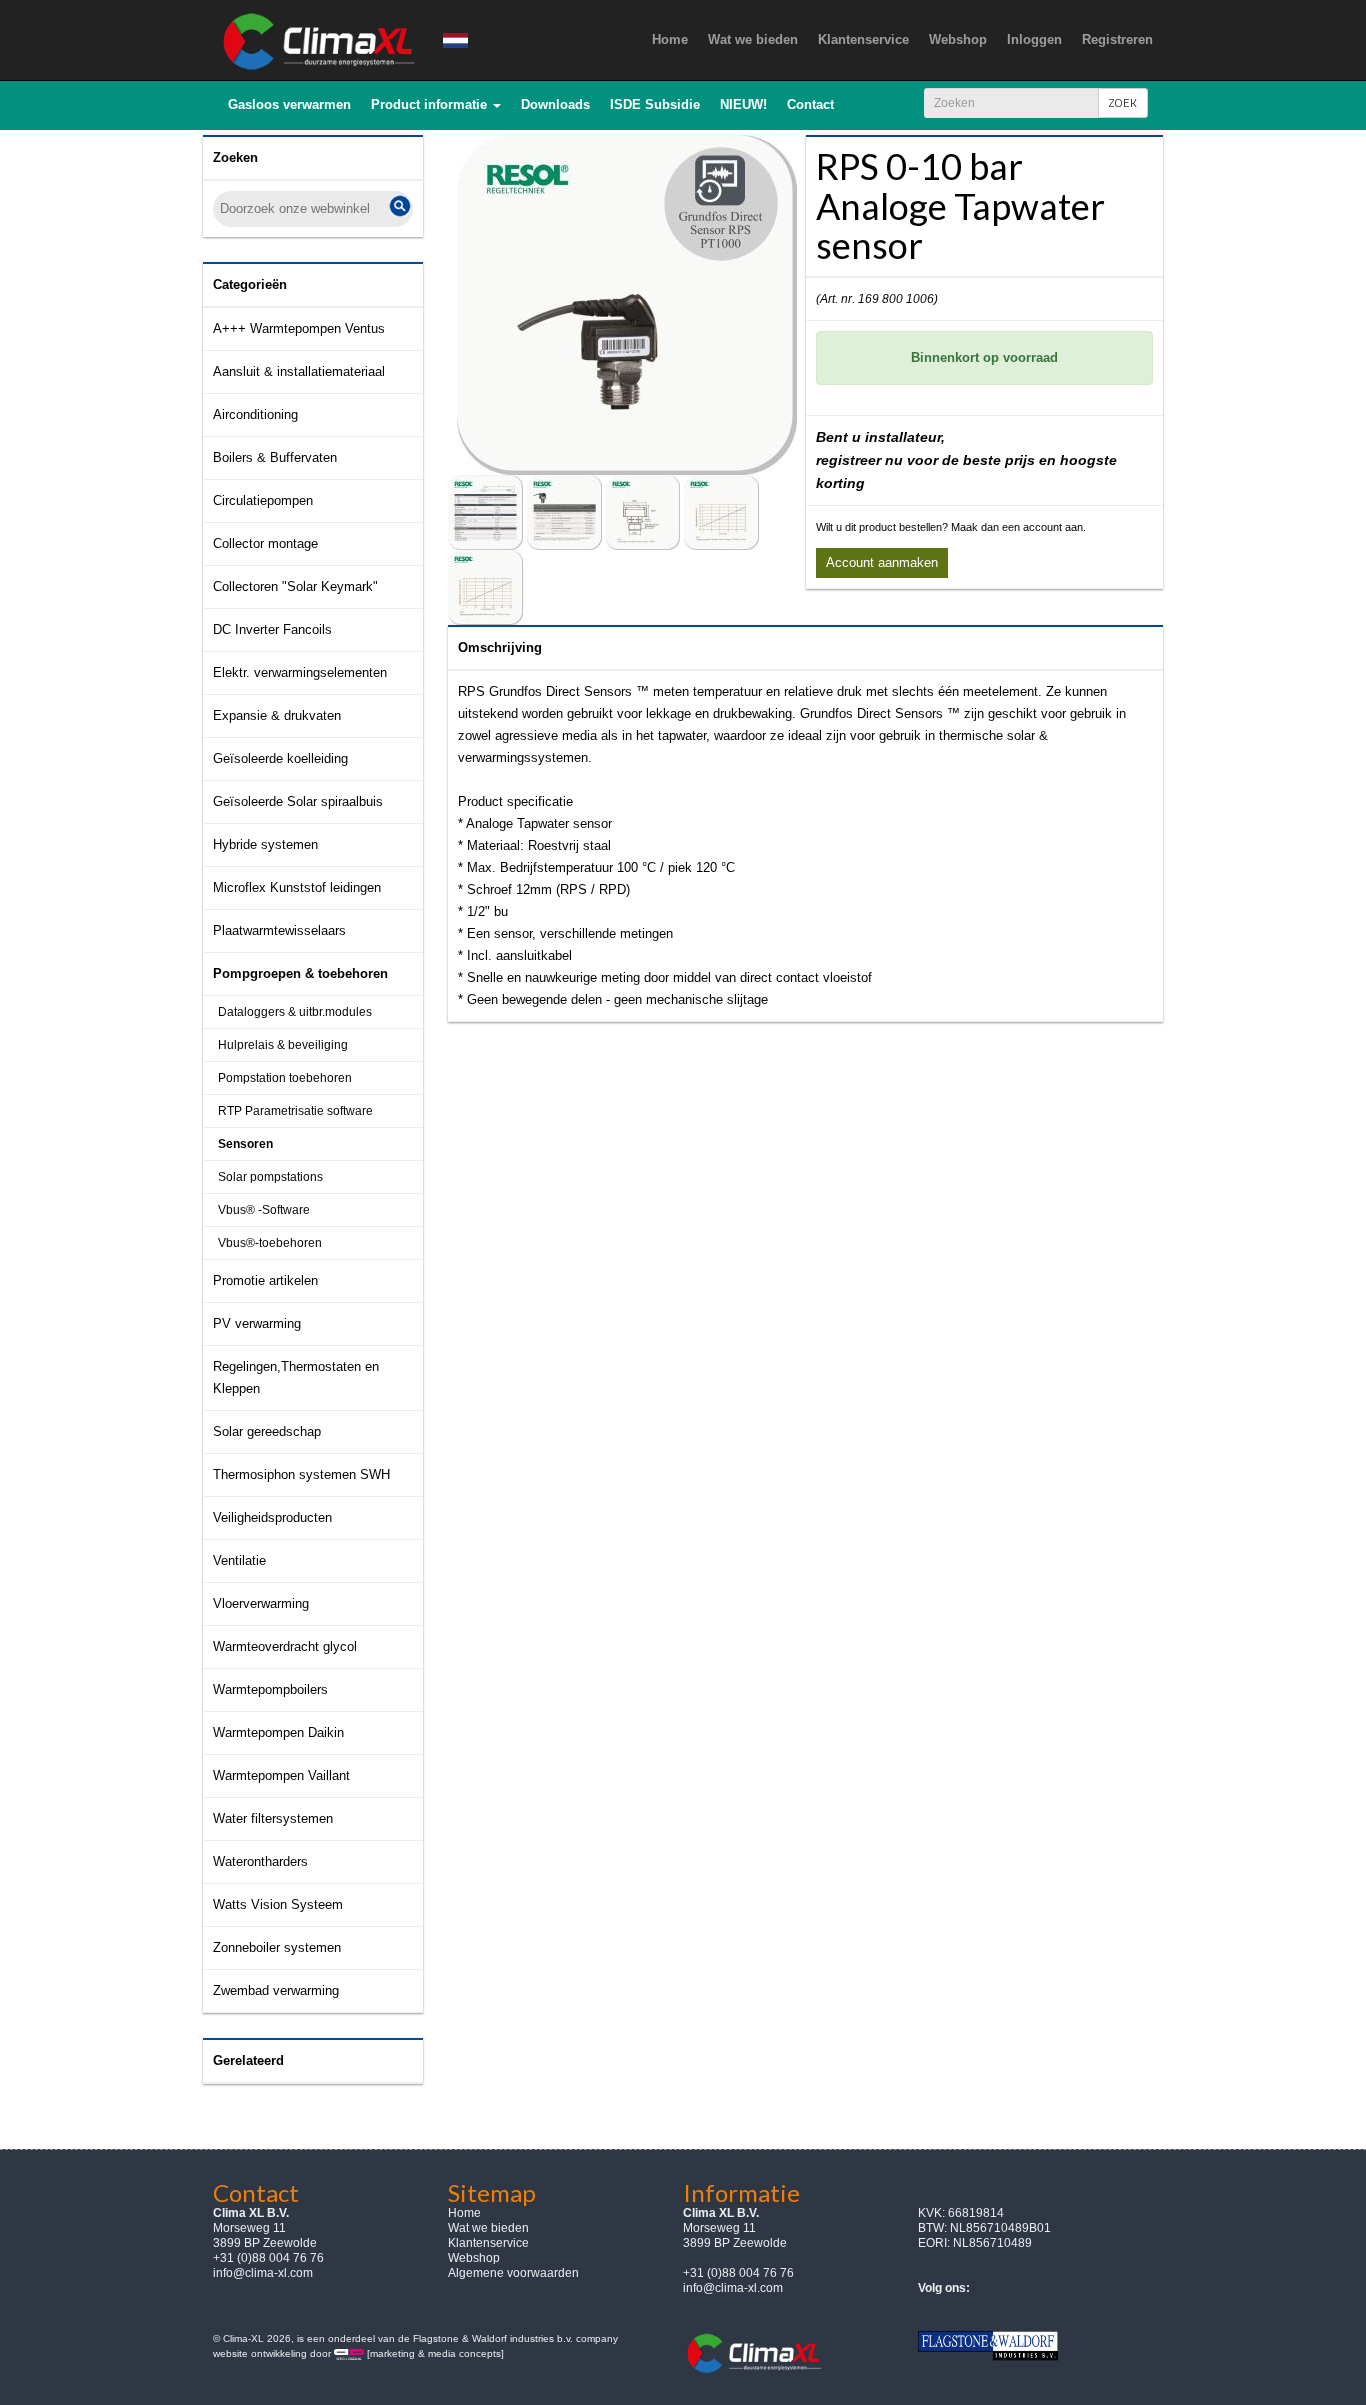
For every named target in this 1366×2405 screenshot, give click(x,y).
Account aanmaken (882, 562)
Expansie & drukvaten (277, 715)
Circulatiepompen (263, 500)
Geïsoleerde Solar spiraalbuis (298, 801)
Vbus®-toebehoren (270, 1243)
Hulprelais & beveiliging (283, 1045)
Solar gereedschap (267, 1431)
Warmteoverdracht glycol (285, 1646)
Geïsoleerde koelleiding (280, 758)
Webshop (474, 2258)
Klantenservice (488, 2243)
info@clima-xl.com (263, 2273)
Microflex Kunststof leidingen (297, 887)
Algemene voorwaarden (513, 2273)
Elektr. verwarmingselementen (300, 672)
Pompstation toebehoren (285, 1078)
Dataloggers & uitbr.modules (295, 1012)
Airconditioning (255, 414)
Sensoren (245, 1144)
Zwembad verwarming (276, 1990)
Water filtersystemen (273, 1818)
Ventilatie (239, 1560)
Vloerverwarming (261, 1603)
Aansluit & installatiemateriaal (299, 371)
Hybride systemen (265, 844)
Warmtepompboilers (270, 1689)
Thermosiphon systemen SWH (301, 1474)
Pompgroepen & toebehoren (300, 973)
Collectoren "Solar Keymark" (295, 586)
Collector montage (265, 543)
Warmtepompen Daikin (278, 1732)
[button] (436, 105)
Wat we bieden (488, 2228)
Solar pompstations (270, 1177)
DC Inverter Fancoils (272, 629)
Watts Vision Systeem (278, 1904)
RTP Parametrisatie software (295, 1111)
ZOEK (1123, 102)
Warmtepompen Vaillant (281, 1775)
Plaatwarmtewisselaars (279, 930)
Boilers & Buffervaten (275, 457)
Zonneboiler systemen (277, 1947)
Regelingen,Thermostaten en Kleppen (296, 1377)
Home (464, 2213)
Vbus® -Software (264, 1210)
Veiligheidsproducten (272, 1517)
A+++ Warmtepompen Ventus (299, 328)
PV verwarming (257, 1323)
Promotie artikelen (265, 1280)
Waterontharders (260, 1861)
